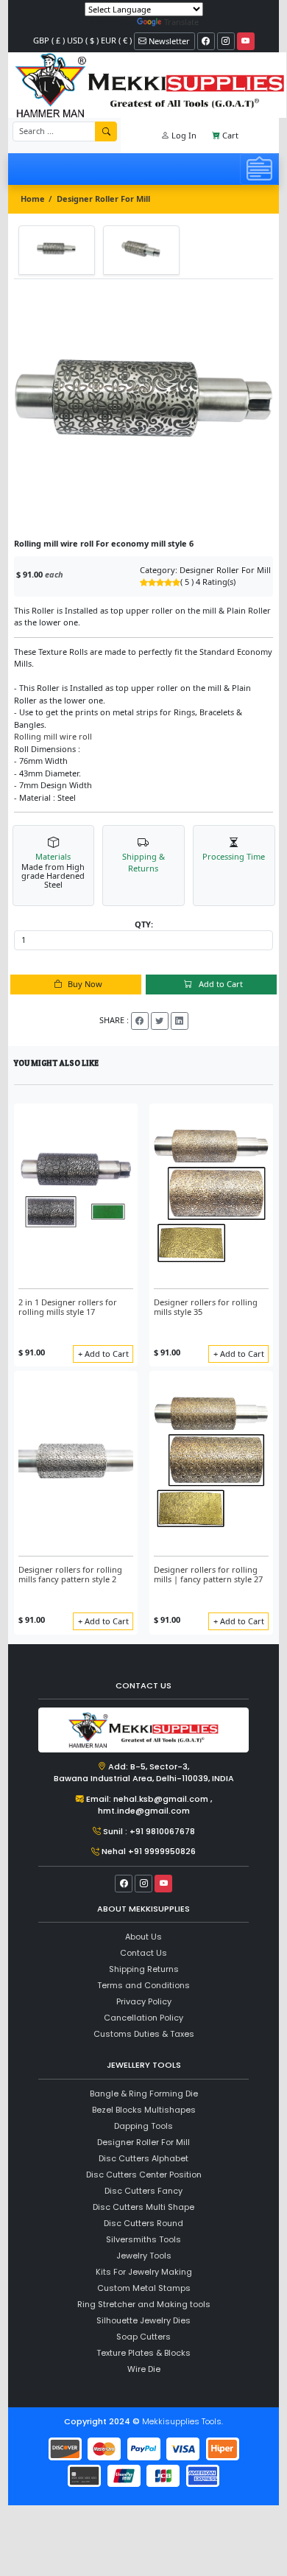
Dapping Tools (143, 2126)
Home (33, 199)
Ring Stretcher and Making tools (144, 2304)
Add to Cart (220, 984)
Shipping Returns (144, 1969)
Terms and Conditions (143, 1985)
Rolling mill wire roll (53, 736)
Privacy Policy (144, 2001)
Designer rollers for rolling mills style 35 (206, 1307)
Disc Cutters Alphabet (143, 2158)
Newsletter (168, 41)
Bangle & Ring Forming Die (144, 2094)
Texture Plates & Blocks (143, 2353)
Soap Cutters (143, 2337)
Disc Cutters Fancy (143, 2191)
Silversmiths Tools (143, 2239)
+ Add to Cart (103, 1354)
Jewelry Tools (144, 2256)
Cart (229, 135)
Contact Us (143, 1953)
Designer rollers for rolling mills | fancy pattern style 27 (208, 1574)
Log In (183, 135)
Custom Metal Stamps (144, 2288)
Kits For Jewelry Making (144, 2272)
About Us (143, 1937)
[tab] (57, 250)
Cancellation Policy (143, 2018)
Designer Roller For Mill (103, 199)
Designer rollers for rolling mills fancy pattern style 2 (70, 1574)
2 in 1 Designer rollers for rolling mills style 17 (68, 1307)
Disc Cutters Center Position (144, 2175)
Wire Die (144, 2369)
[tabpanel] (143, 409)
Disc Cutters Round (143, 2223)
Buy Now (84, 984)
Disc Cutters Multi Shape (143, 2207)
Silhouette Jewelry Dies (143, 2320)
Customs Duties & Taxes (144, 2034)
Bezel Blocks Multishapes (144, 2110)
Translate (181, 22)
